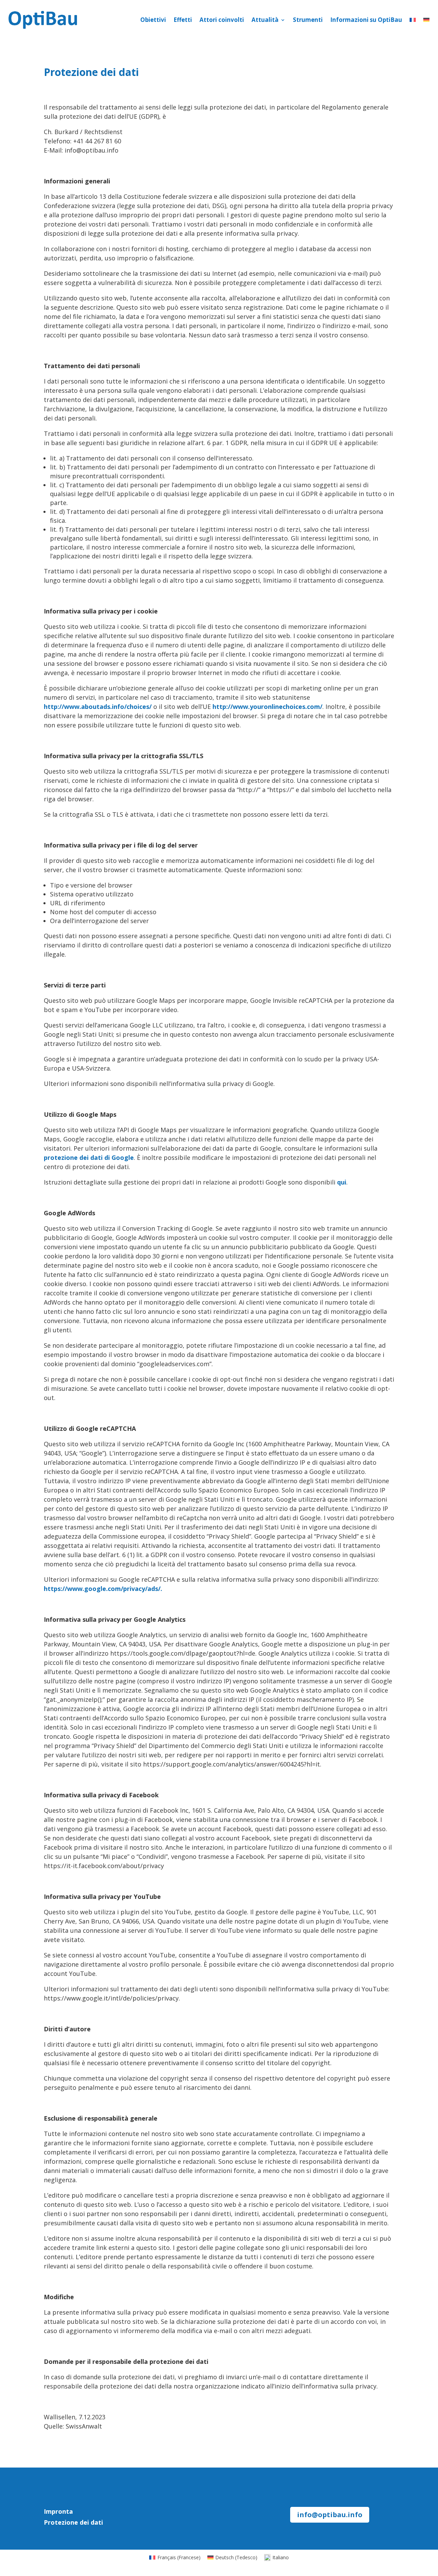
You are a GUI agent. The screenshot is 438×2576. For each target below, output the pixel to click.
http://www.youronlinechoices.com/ (267, 707)
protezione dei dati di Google (89, 1157)
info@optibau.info (330, 2515)
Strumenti (308, 20)
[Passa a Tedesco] (426, 20)
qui (342, 1182)
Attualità (265, 20)
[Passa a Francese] (413, 20)
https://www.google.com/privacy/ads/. (103, 1589)
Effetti (183, 20)
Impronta (58, 2511)
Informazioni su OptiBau (366, 20)
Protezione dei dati (73, 2522)
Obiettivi (153, 20)
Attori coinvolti (222, 20)
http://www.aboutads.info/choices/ (98, 707)
